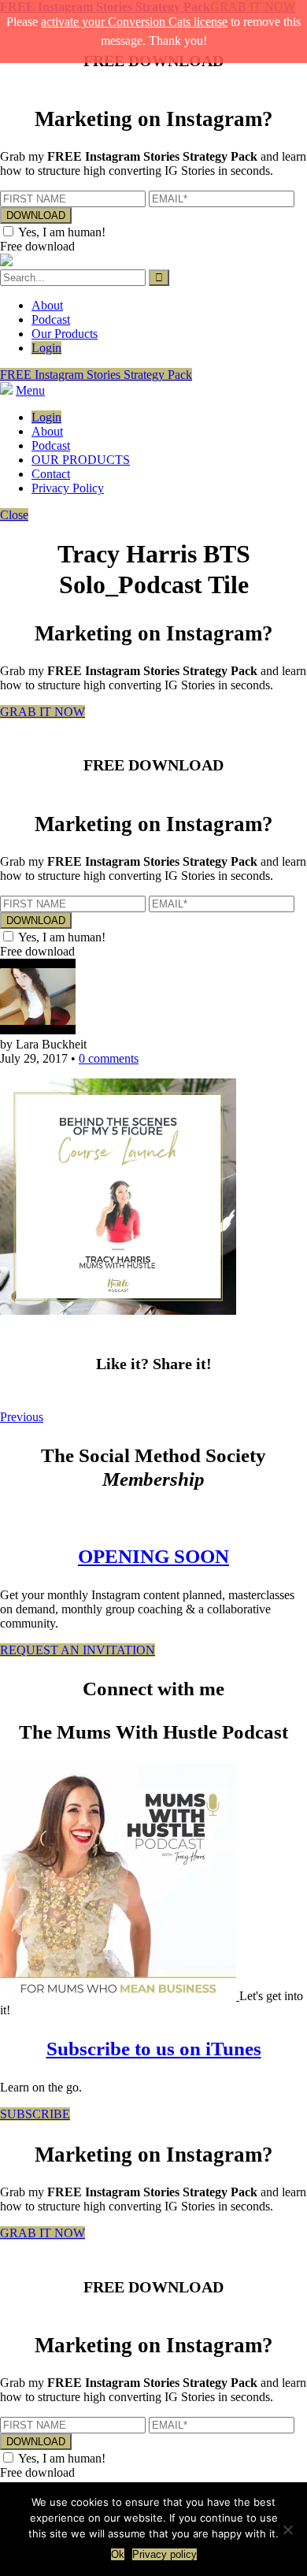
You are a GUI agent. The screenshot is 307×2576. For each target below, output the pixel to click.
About (47, 305)
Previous (22, 1417)
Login (46, 348)
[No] (287, 2530)
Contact (51, 474)
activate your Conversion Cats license (134, 22)
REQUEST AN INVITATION (78, 1650)
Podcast (51, 319)
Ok (118, 2554)
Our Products (65, 334)
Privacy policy (165, 2554)
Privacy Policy (68, 488)
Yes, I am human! (62, 232)
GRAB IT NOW (43, 712)
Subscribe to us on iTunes (154, 2049)
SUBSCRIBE (35, 2114)
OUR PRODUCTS (81, 460)
